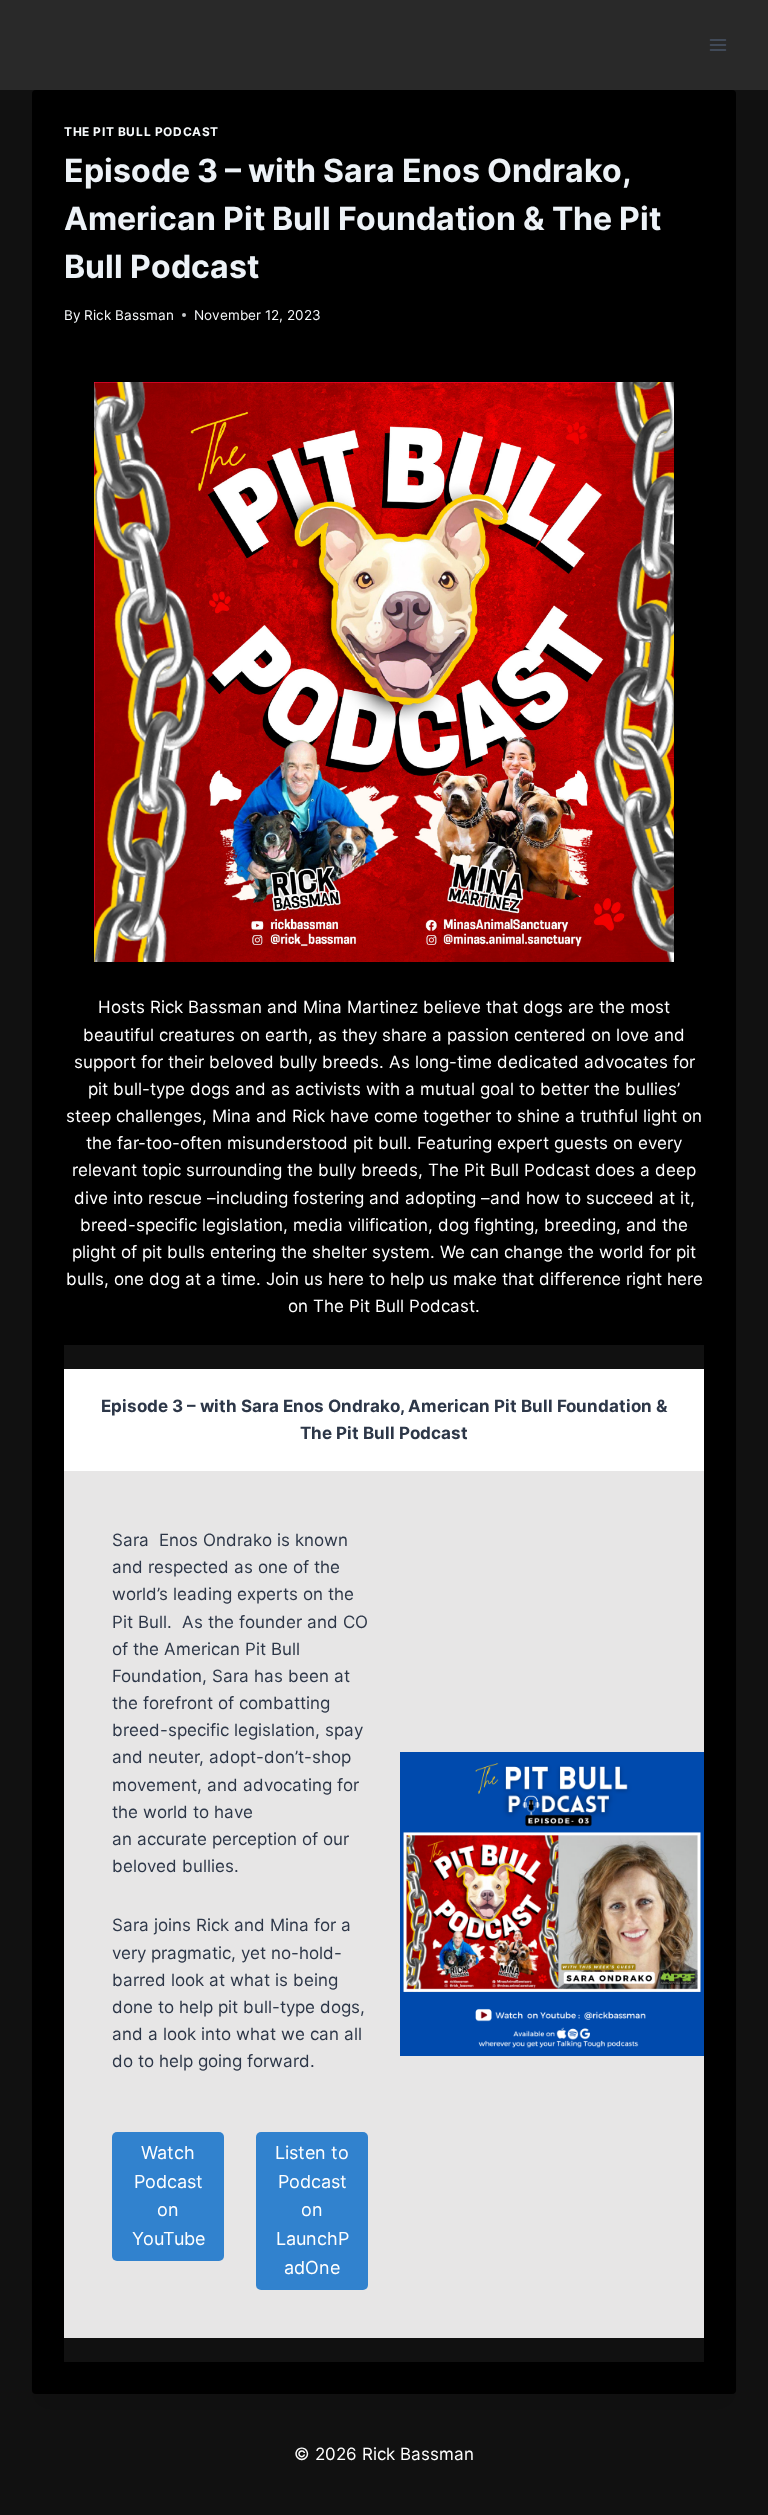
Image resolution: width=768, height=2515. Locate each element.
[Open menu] (717, 44)
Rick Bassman (129, 315)
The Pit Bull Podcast (141, 131)
